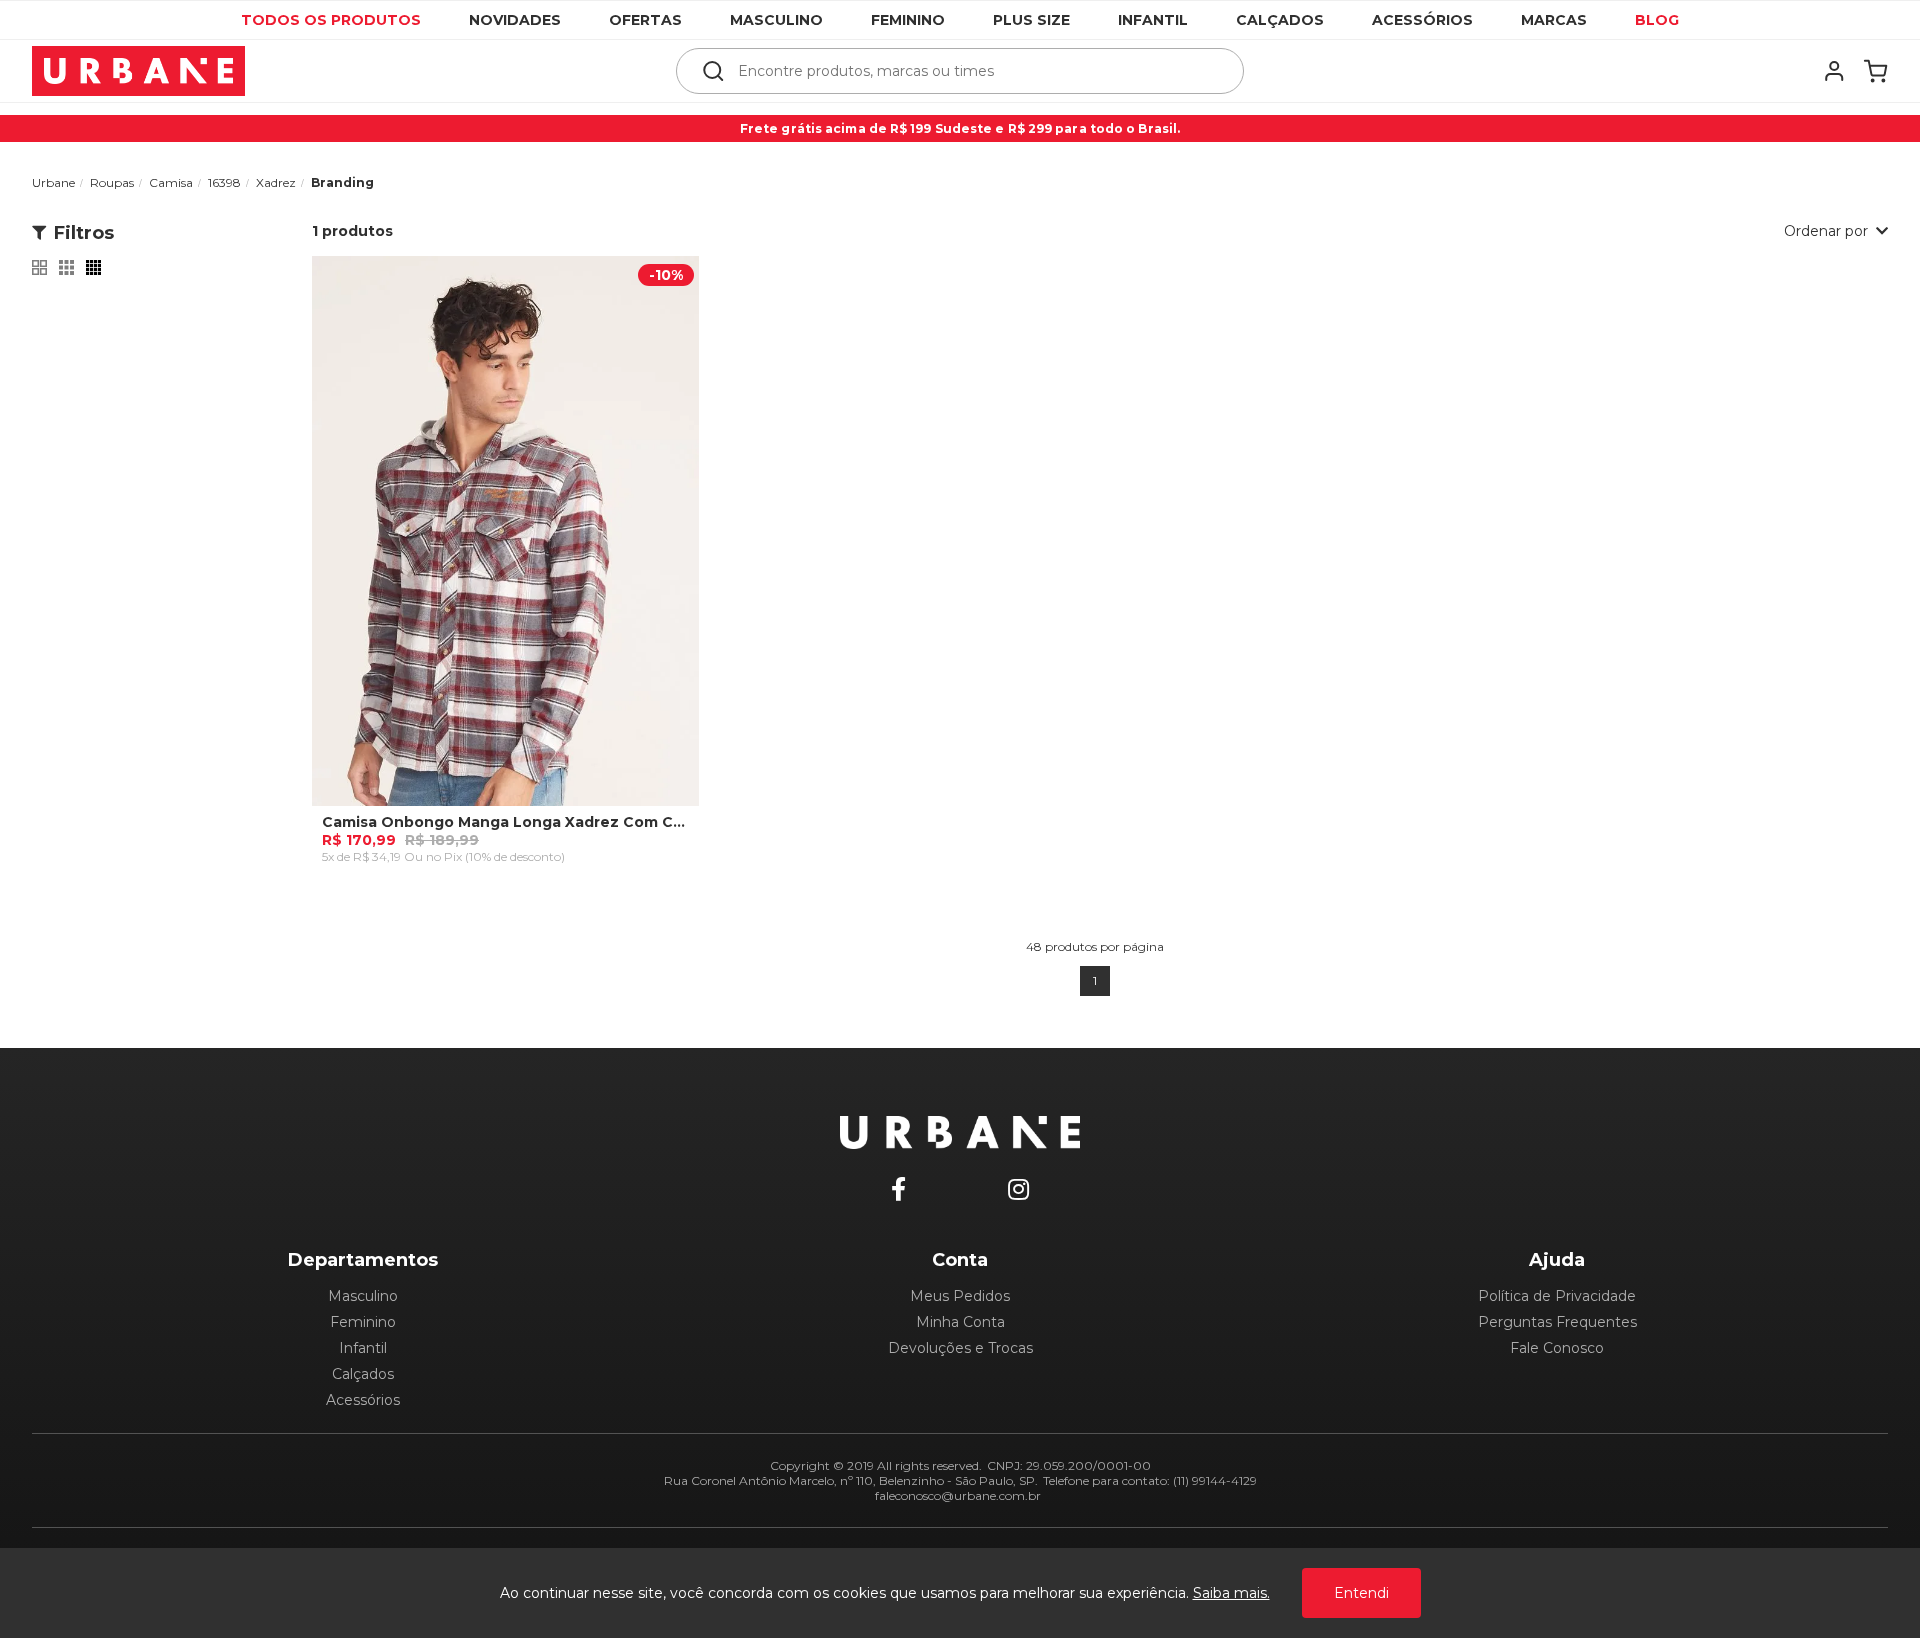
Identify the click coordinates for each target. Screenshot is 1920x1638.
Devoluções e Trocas (960, 1348)
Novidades (515, 20)
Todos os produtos (331, 20)
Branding (342, 182)
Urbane (53, 182)
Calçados (1280, 20)
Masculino (776, 20)
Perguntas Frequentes (1557, 1322)
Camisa (171, 182)
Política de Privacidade (1557, 1296)
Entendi (1361, 1593)
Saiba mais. (1231, 1593)
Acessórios (1422, 20)
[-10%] (505, 545)
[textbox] (973, 71)
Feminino (908, 20)
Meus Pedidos (960, 1296)
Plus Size (1031, 20)
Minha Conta (960, 1322)
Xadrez (276, 182)
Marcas (1554, 20)
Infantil (1153, 20)
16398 (224, 182)
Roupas (112, 182)
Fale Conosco (1557, 1348)
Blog (1657, 20)
